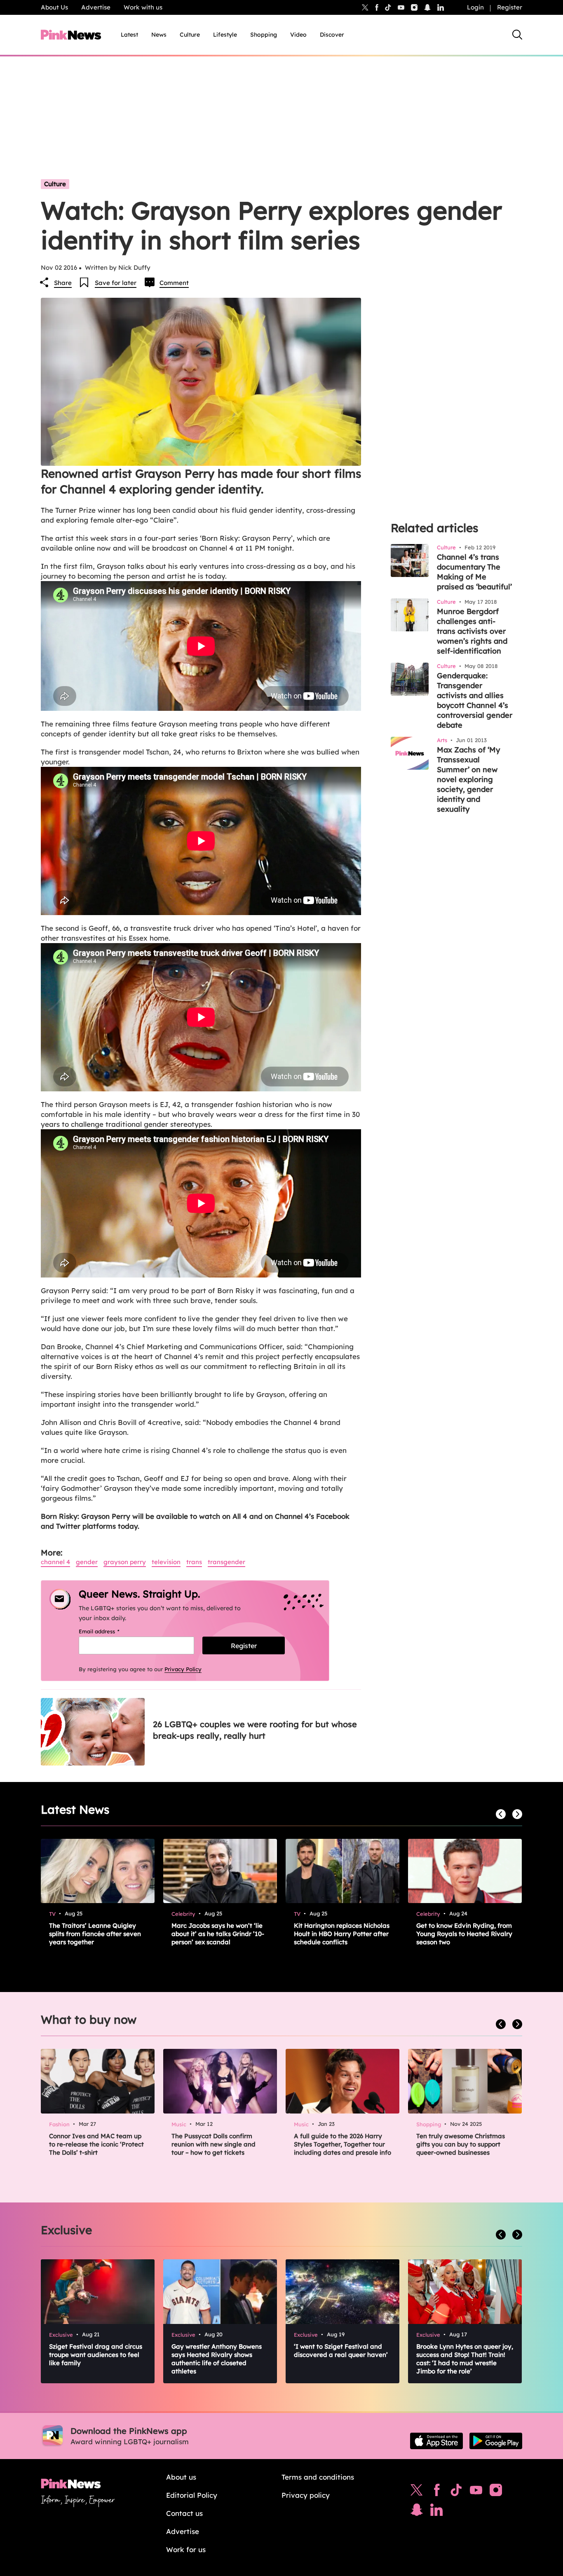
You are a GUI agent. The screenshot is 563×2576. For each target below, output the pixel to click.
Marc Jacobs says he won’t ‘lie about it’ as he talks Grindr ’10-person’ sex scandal (218, 1934)
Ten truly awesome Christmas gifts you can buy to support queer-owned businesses (461, 2144)
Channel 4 (55, 1562)
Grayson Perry (125, 1562)
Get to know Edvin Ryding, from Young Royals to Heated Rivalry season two (464, 1934)
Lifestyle (225, 35)
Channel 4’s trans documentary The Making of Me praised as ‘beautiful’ (474, 572)
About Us (54, 7)
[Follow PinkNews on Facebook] (437, 2492)
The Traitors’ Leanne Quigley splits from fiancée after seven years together (95, 1934)
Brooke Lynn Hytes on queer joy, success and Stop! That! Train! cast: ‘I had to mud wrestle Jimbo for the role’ (465, 2359)
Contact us (184, 2513)
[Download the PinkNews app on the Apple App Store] (436, 2441)
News (159, 35)
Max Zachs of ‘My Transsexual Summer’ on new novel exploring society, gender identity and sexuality (468, 779)
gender (87, 1562)
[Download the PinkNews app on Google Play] (496, 2441)
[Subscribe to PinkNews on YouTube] (476, 2492)
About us (181, 2477)
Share (63, 283)
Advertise (96, 7)
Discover (332, 35)
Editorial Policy (192, 2495)
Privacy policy (306, 2495)
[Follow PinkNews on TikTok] (456, 2492)
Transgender (226, 1562)
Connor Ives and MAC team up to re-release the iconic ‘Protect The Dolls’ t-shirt (96, 2144)
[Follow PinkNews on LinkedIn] (441, 7)
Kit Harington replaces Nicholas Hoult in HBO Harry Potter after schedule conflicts (342, 1934)
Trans (194, 1562)
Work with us (143, 7)
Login (475, 7)
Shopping (264, 35)
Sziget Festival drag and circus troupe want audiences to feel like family (96, 2355)
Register (510, 7)
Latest (129, 35)
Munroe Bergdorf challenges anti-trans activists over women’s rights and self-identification (472, 631)
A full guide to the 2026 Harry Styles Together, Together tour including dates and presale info (342, 2144)
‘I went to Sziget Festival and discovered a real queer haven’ (341, 2351)
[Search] (517, 35)
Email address (109, 1631)
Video (298, 35)
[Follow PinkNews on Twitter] (417, 2492)
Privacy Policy (183, 1669)
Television (166, 1562)
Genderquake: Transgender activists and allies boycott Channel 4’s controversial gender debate (475, 700)
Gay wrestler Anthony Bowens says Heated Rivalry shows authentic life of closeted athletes (217, 2359)
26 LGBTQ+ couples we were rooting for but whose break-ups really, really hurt (255, 1730)
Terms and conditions (318, 2477)
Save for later (116, 283)
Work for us (186, 2549)
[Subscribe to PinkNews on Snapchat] (417, 2512)
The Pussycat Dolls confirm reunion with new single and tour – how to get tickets (213, 2144)
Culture (190, 35)
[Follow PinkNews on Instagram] (496, 2492)
